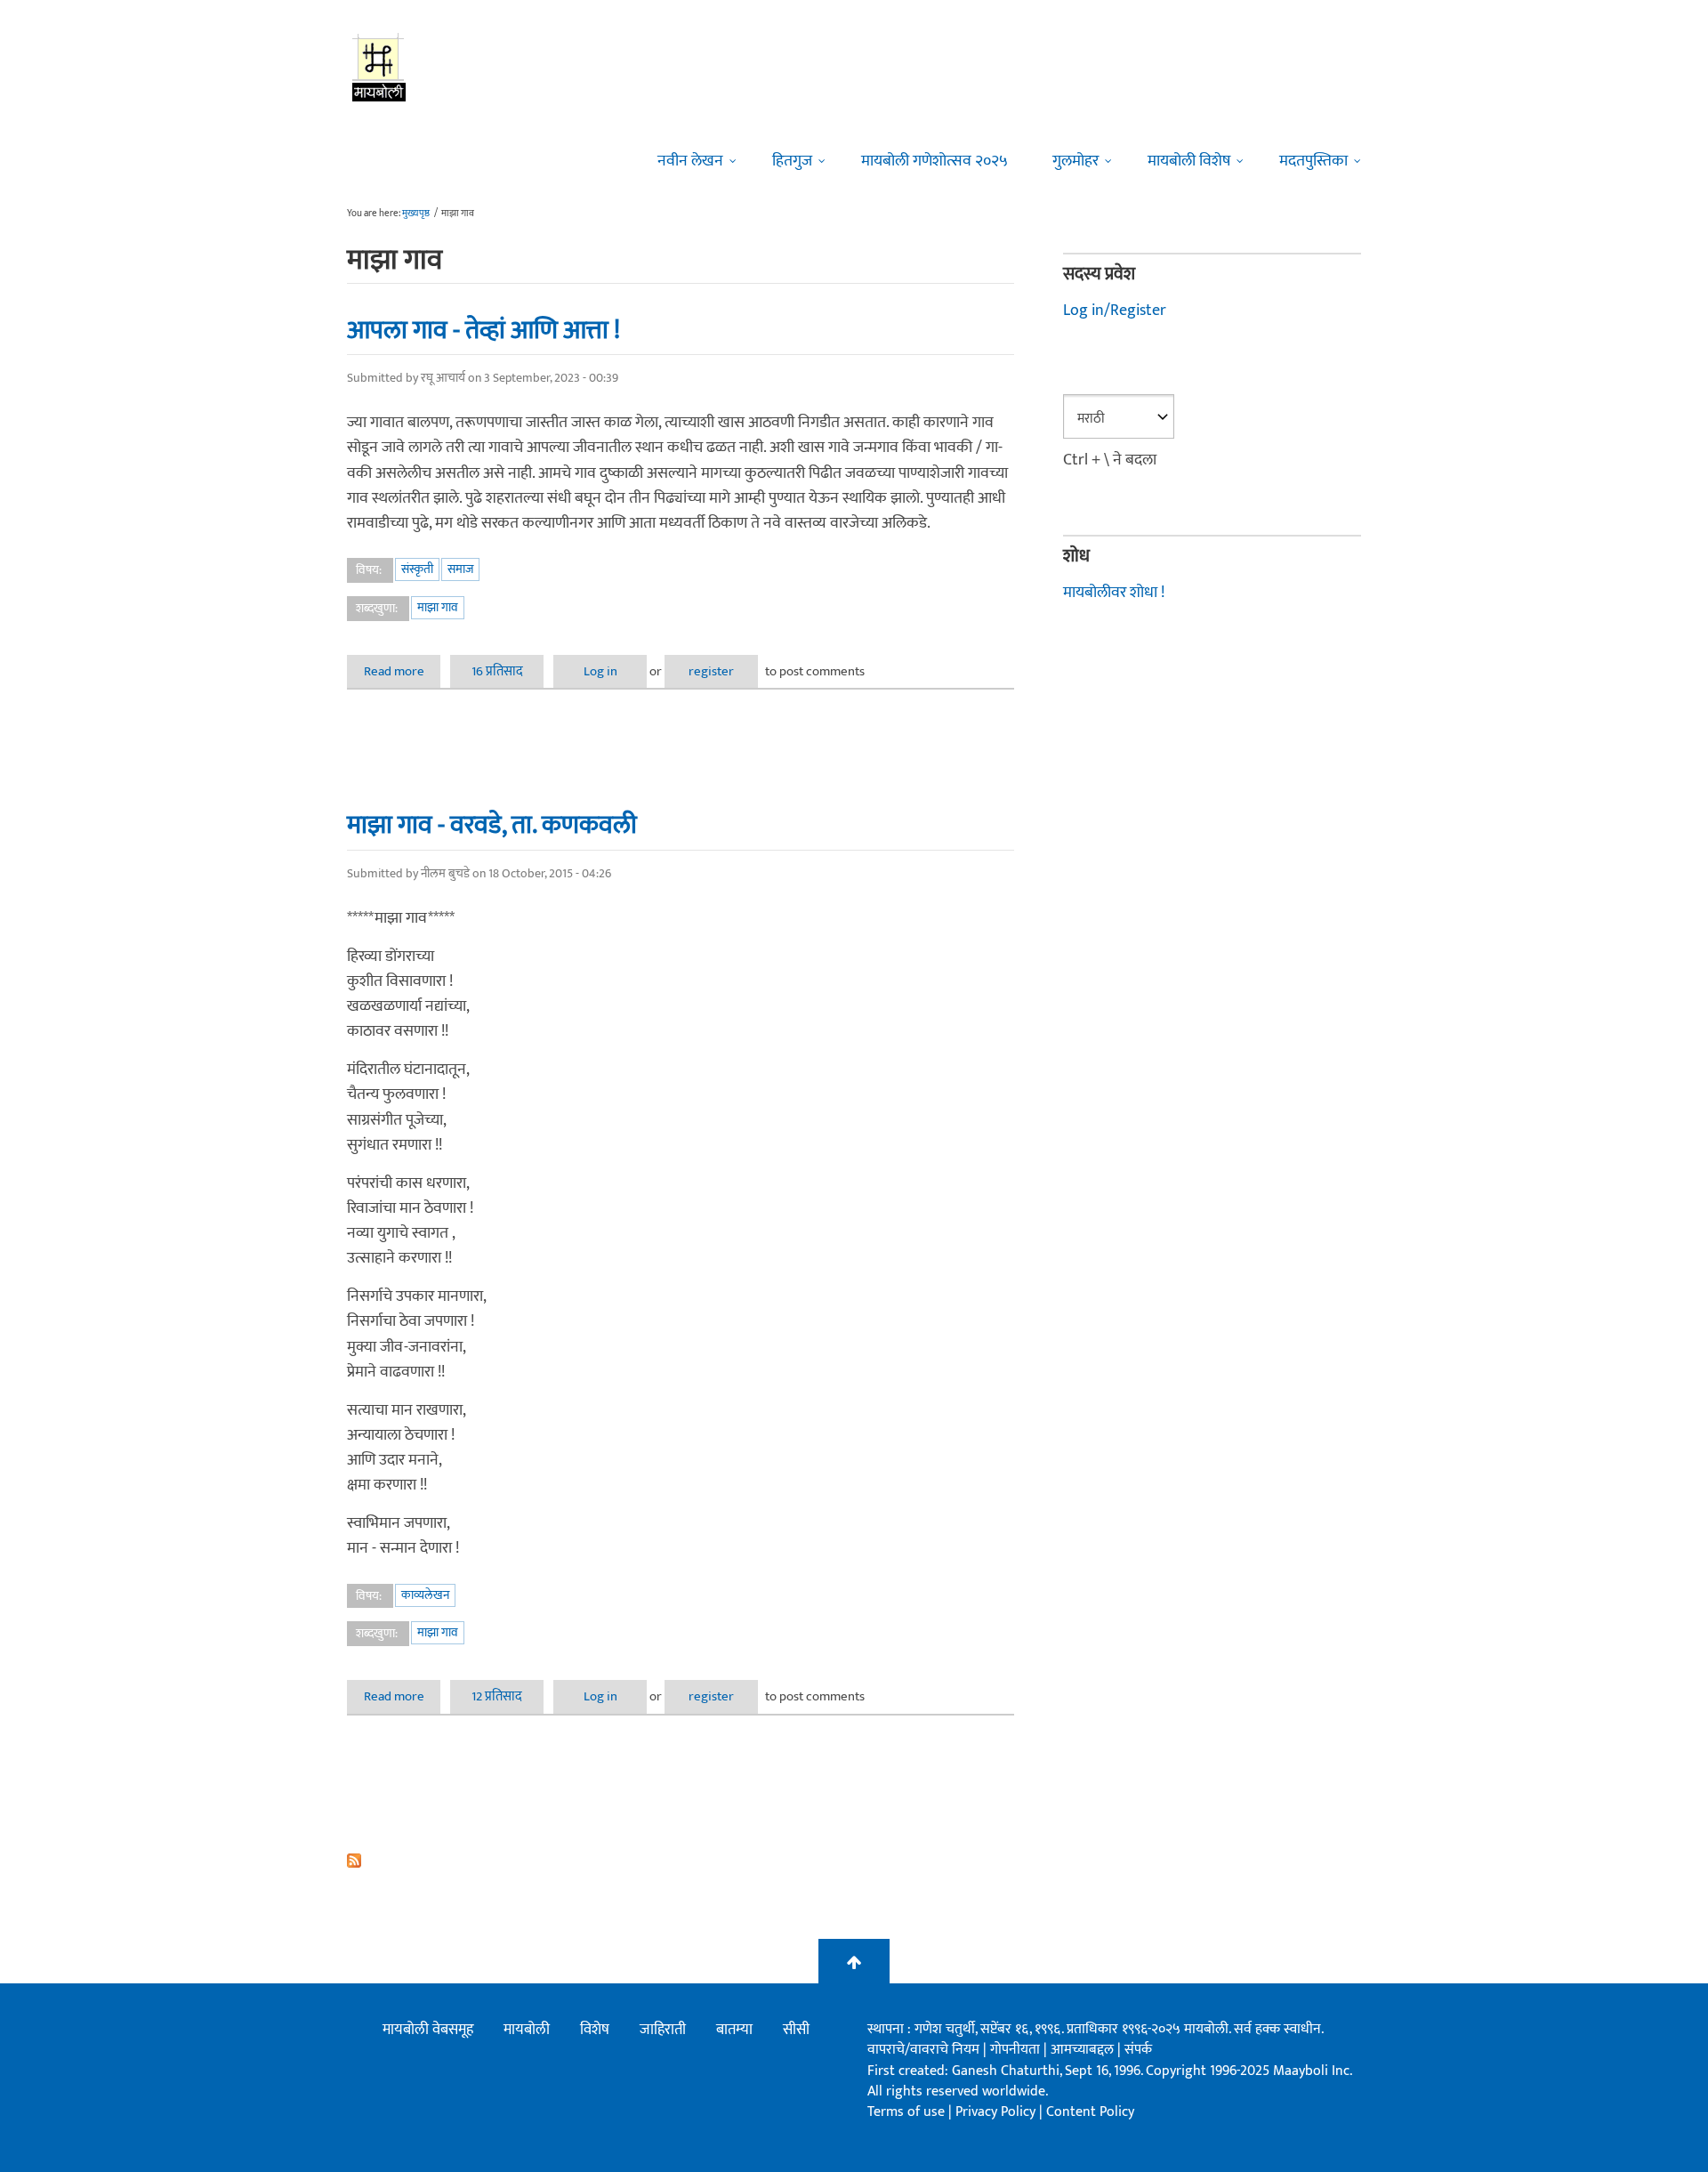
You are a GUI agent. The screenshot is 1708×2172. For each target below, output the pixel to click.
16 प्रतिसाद (497, 671)
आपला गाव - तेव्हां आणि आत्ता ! (483, 330)
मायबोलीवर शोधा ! (1114, 593)
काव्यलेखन (425, 1595)
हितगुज (792, 161)
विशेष (595, 2030)
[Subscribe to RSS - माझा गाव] (681, 1861)
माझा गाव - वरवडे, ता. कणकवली (492, 825)
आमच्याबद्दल (1084, 2050)
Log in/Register (1115, 311)
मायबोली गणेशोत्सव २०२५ (935, 161)
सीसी (796, 2030)
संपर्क (1138, 2050)
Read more (402, 671)
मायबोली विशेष (1189, 161)
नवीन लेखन (690, 161)
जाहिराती (663, 2030)
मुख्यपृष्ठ (416, 214)
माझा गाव (438, 607)
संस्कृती (417, 569)
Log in (600, 671)
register (711, 671)
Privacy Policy (997, 2112)
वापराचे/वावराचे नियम (923, 2050)
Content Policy (1090, 2112)
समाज (460, 569)
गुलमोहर (1076, 161)
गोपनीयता (1017, 2050)
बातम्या (734, 2030)
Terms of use (906, 2112)
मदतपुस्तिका (1313, 161)
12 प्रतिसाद (497, 1696)
